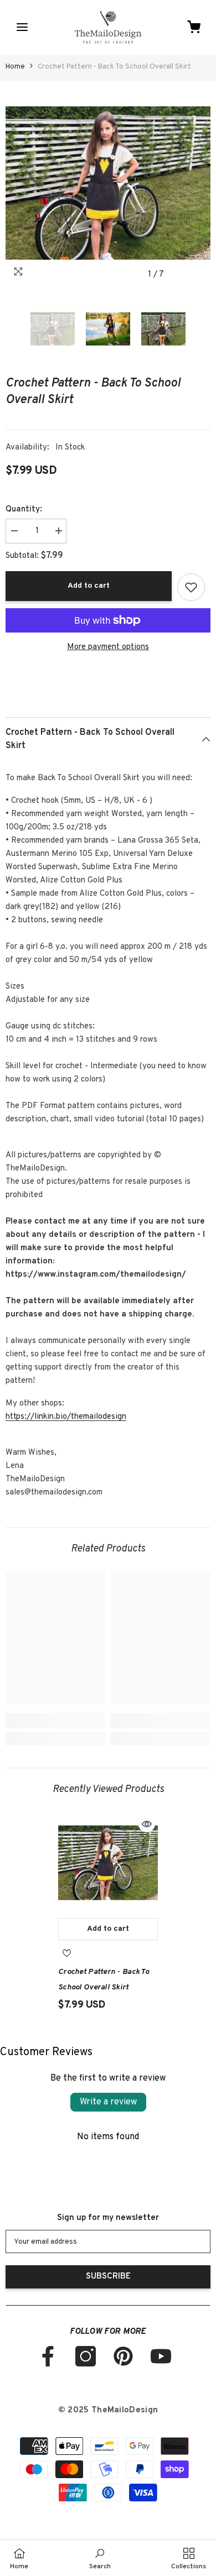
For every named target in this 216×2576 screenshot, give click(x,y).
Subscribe (108, 2277)
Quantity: (24, 510)
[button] (179, 275)
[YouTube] (161, 2356)
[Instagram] (86, 2356)
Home (15, 67)
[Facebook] (48, 2356)
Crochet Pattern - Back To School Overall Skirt (104, 1980)
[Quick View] (147, 1824)
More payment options (108, 647)
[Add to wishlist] (191, 587)
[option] (108, 183)
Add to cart (89, 586)
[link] (55, 1721)
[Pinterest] (123, 2356)
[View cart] (194, 27)
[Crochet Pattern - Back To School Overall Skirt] (108, 1863)
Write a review (108, 2102)
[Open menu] (22, 27)
